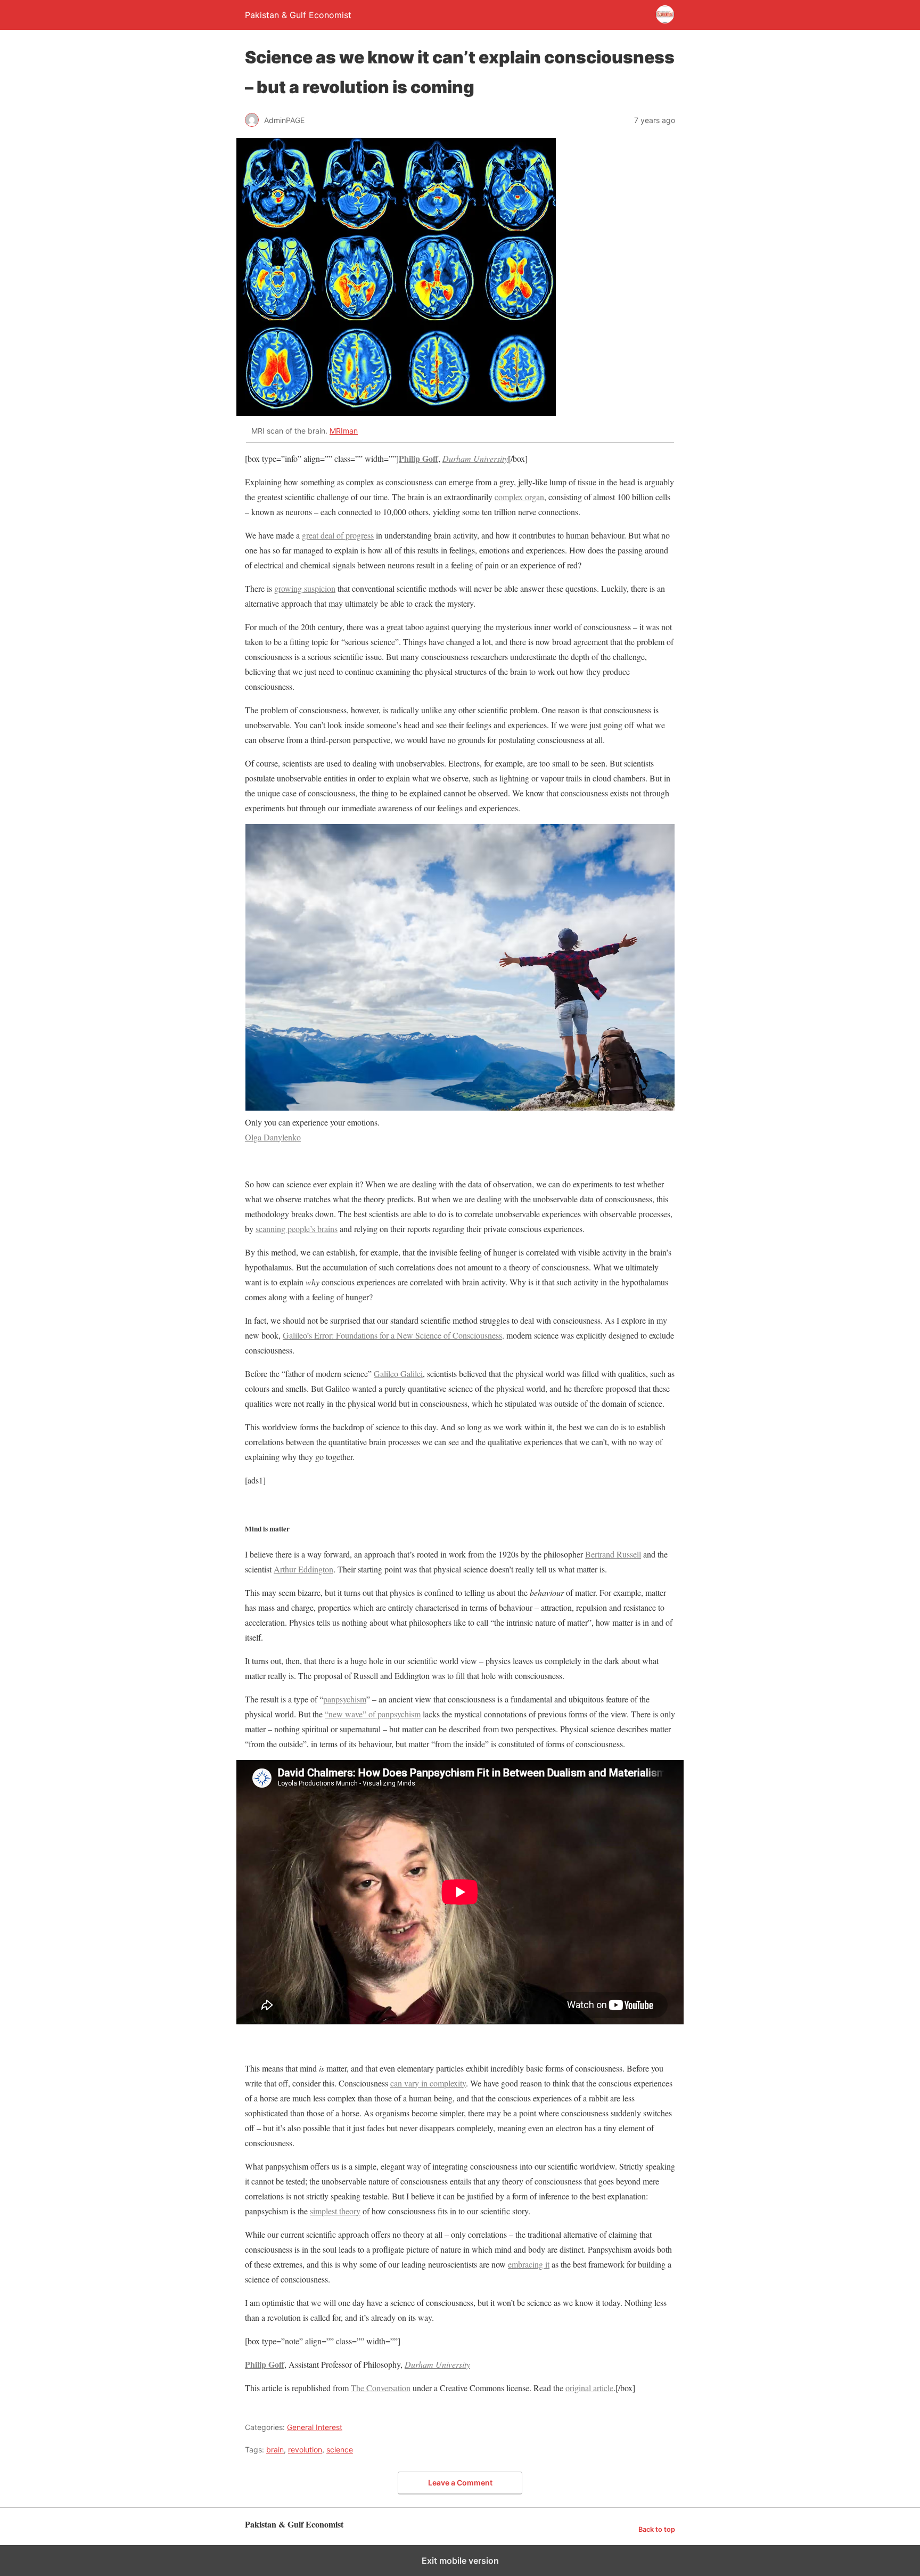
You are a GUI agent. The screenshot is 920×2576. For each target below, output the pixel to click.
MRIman (344, 431)
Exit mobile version (460, 2561)
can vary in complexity (428, 2083)
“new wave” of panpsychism (373, 1714)
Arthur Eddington (303, 1569)
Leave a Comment (460, 2483)
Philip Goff (418, 458)
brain (275, 2449)
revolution (305, 2449)
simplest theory (335, 2211)
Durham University (475, 458)
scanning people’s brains (297, 1229)
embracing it (529, 2264)
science (340, 2449)
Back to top (657, 2529)
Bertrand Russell (613, 1554)
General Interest (315, 2427)
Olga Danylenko (273, 1137)
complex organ (519, 497)
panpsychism (345, 1699)
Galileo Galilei (398, 1373)
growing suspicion (305, 588)
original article (589, 2388)
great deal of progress (338, 535)
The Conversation (381, 2388)
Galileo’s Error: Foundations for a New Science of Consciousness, (393, 1335)
